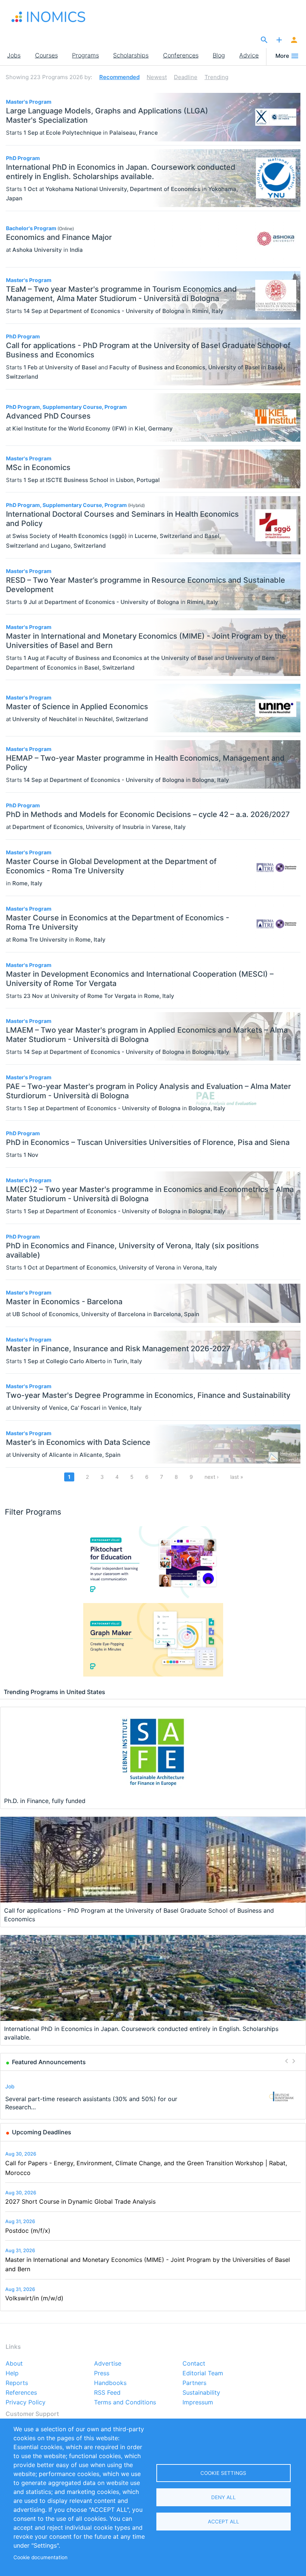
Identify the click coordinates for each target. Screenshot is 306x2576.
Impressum (198, 2403)
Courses (46, 55)
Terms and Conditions (125, 2403)
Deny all (224, 2497)
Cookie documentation (40, 2557)
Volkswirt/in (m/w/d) (34, 2298)
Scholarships (131, 55)
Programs (85, 55)
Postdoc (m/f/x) (28, 2231)
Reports (17, 2383)
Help (12, 2373)
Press (102, 2373)
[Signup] (294, 40)
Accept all (224, 2522)
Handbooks (110, 2383)
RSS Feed (107, 2393)
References (21, 2393)
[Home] (49, 17)
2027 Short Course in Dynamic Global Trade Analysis (80, 2201)
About (14, 2364)
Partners (194, 2383)
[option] (153, 2096)
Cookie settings (223, 2473)
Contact (194, 2364)
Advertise (108, 2364)
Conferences (181, 55)
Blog (219, 55)
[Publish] (279, 40)
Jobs (14, 55)
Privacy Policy (26, 2403)
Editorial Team (203, 2373)
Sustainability (201, 2393)
